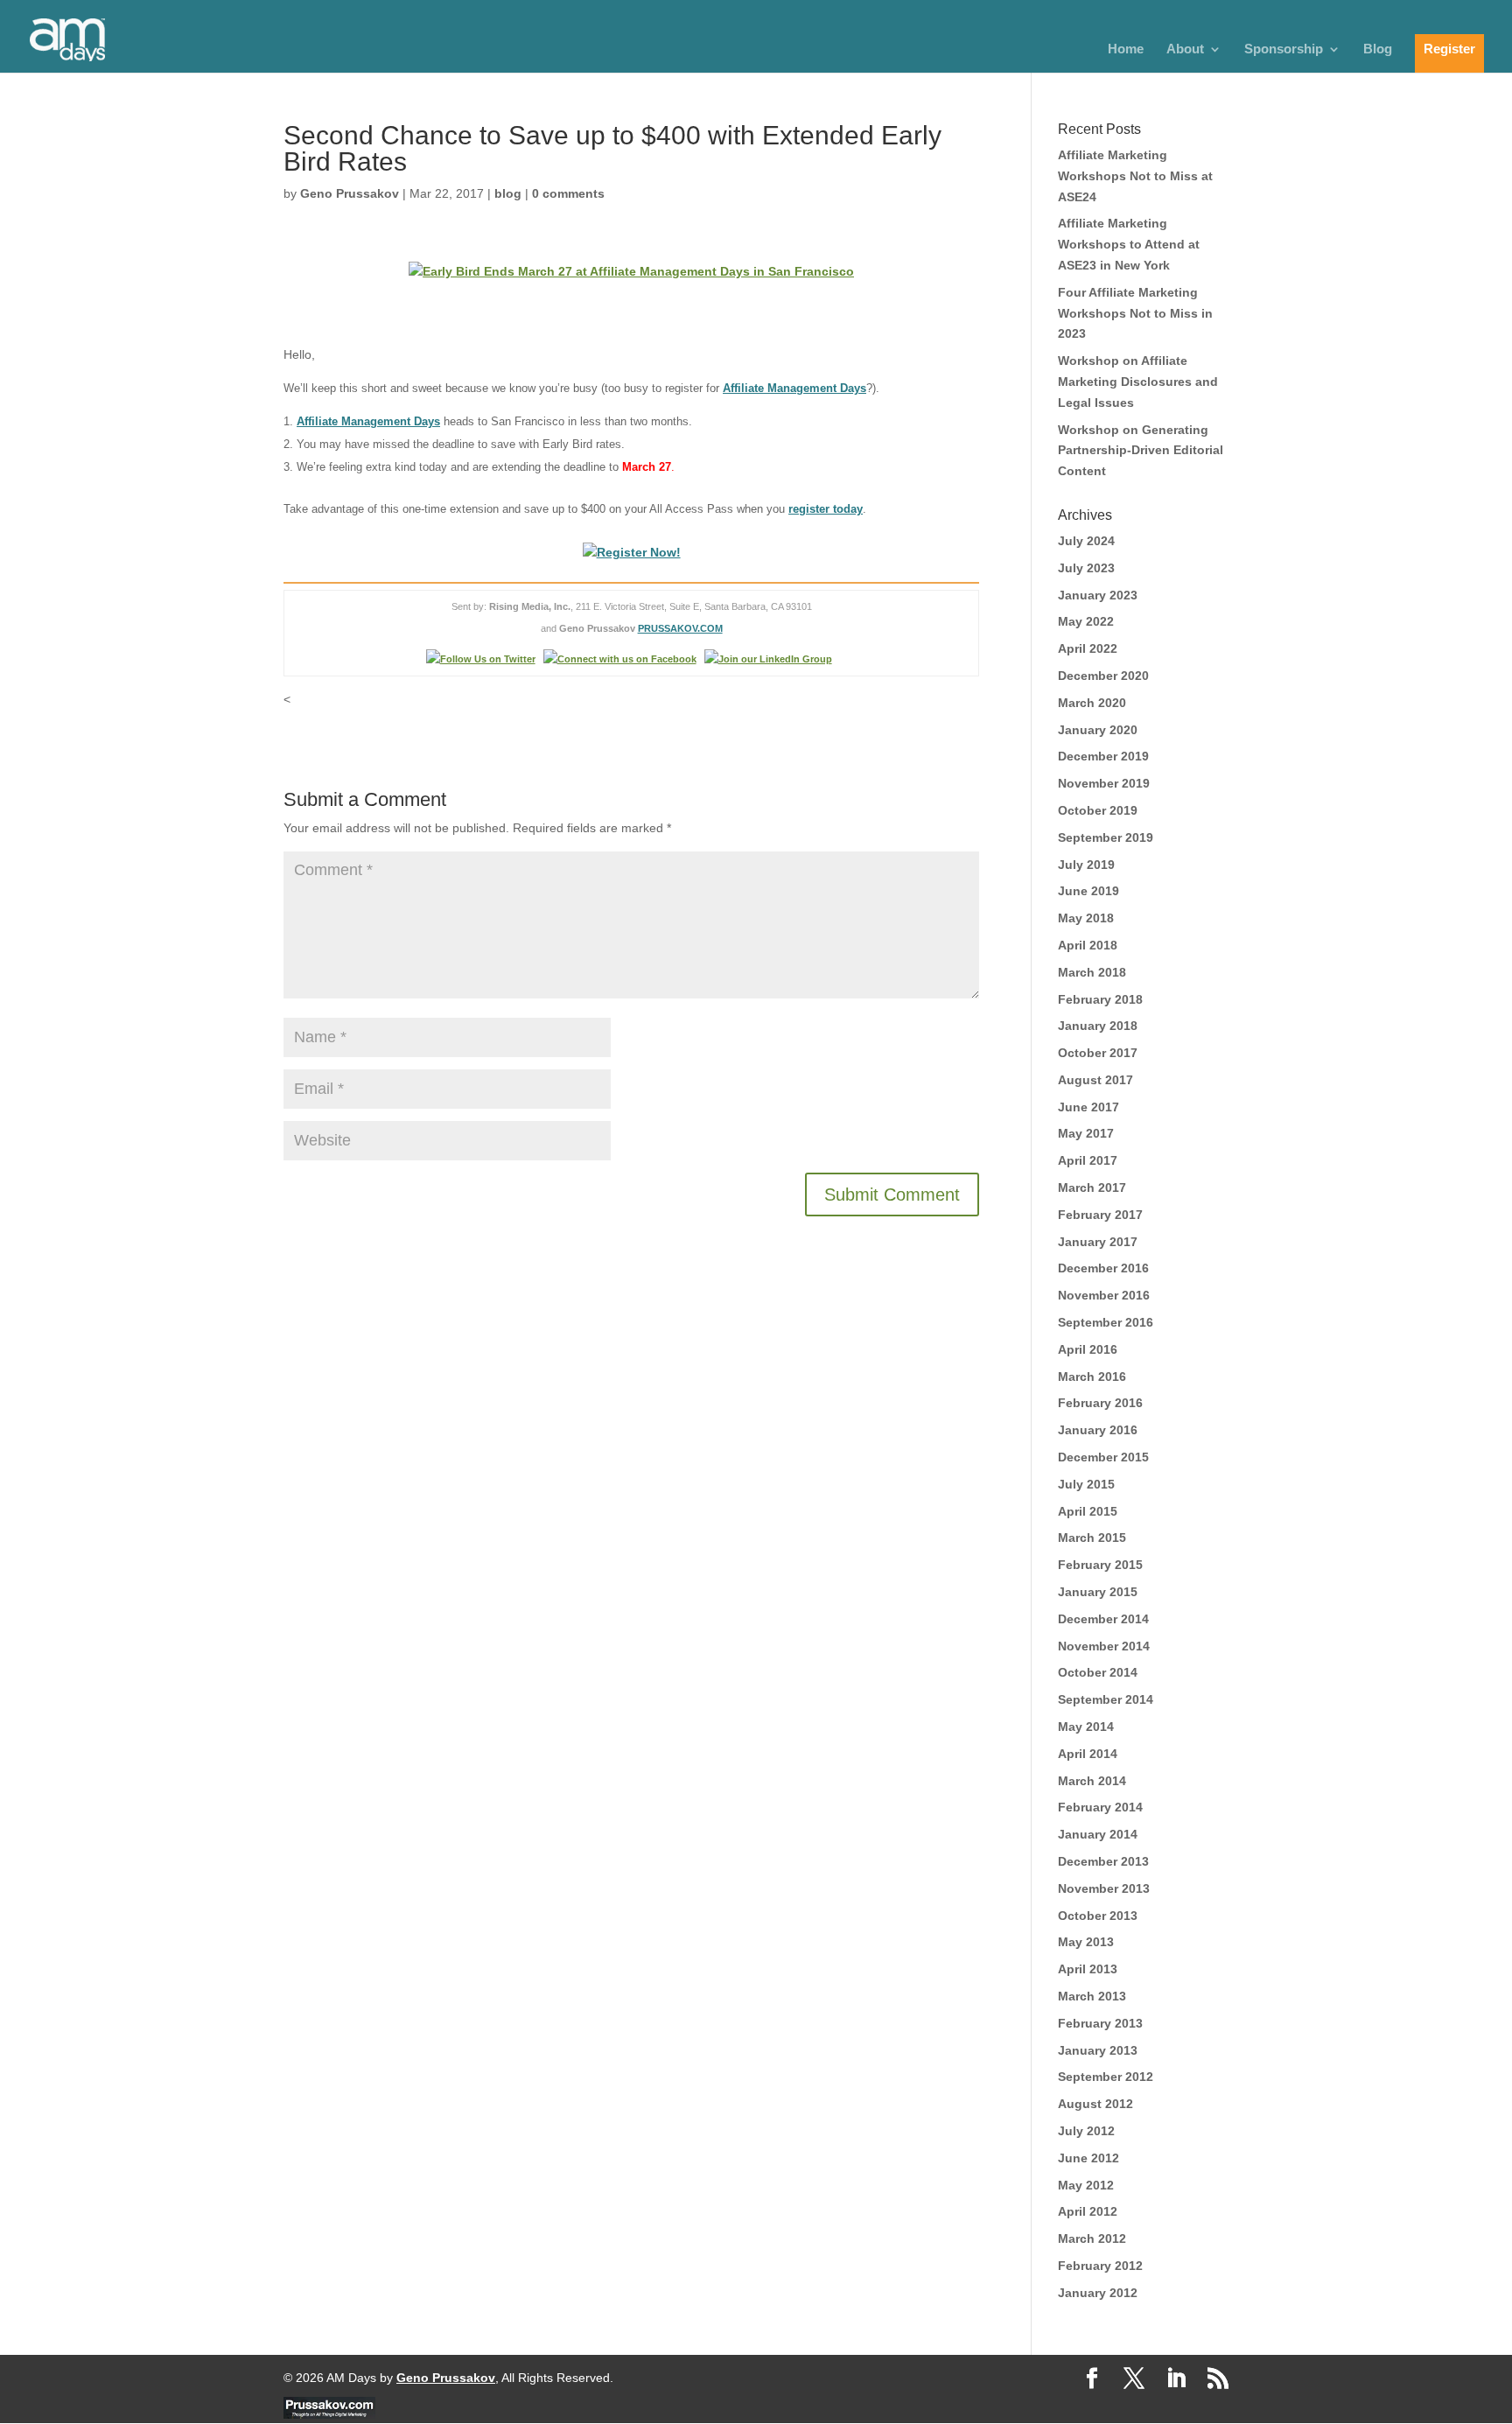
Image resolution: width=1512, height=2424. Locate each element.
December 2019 (1103, 756)
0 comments (568, 193)
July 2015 (1086, 1484)
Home (1126, 49)
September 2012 (1106, 2077)
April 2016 (1088, 1349)
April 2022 (1088, 648)
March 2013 (1092, 1996)
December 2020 (1103, 676)
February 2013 (1100, 2023)
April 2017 (1088, 1160)
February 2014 (1100, 1807)
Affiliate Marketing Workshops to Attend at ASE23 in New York (1129, 244)
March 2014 (1092, 1781)
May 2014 (1086, 1727)
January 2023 (1098, 595)
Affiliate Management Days (794, 388)
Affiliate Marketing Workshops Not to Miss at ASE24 (1135, 176)
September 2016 (1106, 1322)
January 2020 (1098, 730)
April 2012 (1088, 2211)
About (1185, 49)
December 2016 (1103, 1268)
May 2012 (1086, 2185)
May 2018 (1086, 918)
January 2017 (1098, 1242)
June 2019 (1088, 891)
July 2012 (1086, 2131)
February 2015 (1100, 1565)
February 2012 (1100, 2266)
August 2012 (1095, 2104)
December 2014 (1103, 1619)
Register (1449, 49)
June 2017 (1088, 1107)
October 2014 (1098, 1672)
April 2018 (1088, 945)
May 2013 (1086, 1942)
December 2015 (1103, 1457)
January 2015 (1098, 1592)
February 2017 (1100, 1215)
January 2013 (1098, 2050)
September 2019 (1106, 837)
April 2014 (1088, 1754)
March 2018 (1092, 972)
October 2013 (1098, 1916)
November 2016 (1104, 1295)
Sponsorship (1284, 49)
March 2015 (1092, 1538)
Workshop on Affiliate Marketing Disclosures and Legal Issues (1138, 382)
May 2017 (1086, 1133)
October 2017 (1098, 1053)
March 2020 (1092, 703)
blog (508, 193)
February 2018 (1100, 999)
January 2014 (1098, 1834)
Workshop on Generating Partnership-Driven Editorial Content (1141, 451)
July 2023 (1086, 568)
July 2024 (1086, 541)
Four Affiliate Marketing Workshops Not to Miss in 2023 (1135, 313)
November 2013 (1104, 1888)
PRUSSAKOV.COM (680, 628)
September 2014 (1106, 1699)
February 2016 (1100, 1403)
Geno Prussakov (350, 193)
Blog (1378, 49)
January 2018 (1098, 1026)
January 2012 (1098, 2293)
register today (826, 509)
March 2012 (1092, 2238)
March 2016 (1092, 1377)
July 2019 (1086, 865)
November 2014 (1104, 1646)
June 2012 (1088, 2158)
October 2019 (1098, 810)
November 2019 (1104, 783)
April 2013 (1088, 1969)
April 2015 (1088, 1511)
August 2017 (1095, 1080)
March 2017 (1092, 1187)
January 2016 (1098, 1430)
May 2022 (1086, 621)
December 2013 (1103, 1861)
